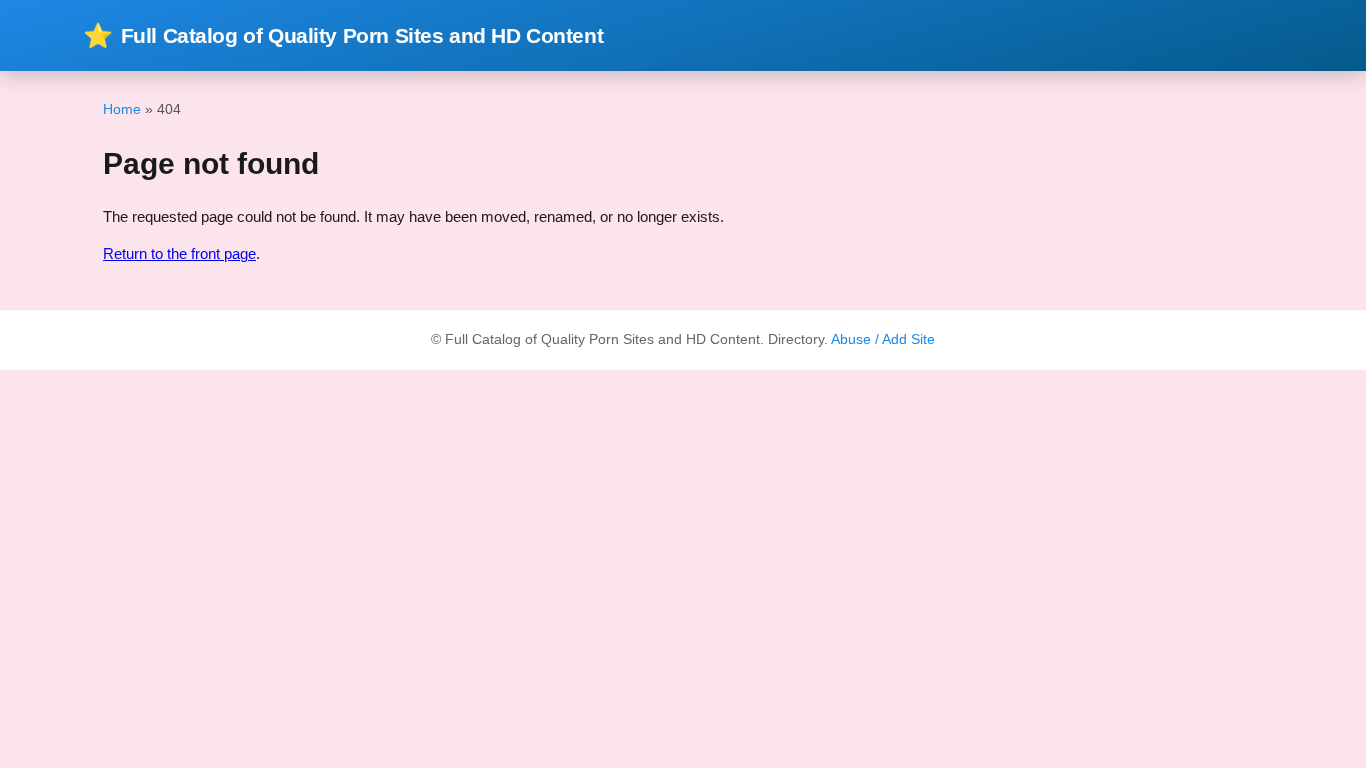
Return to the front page (179, 253)
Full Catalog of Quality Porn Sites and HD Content (343, 35)
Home (122, 109)
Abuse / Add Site (883, 339)
